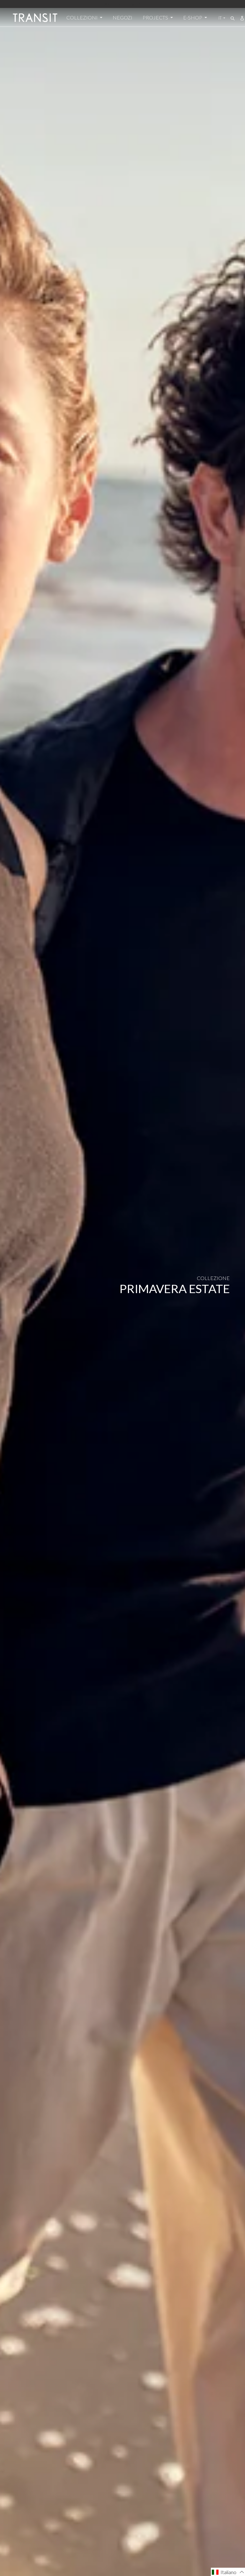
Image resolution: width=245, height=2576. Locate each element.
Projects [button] (156, 17)
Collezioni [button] (82, 17)
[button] (228, 2572)
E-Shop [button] (193, 17)
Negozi (122, 17)
